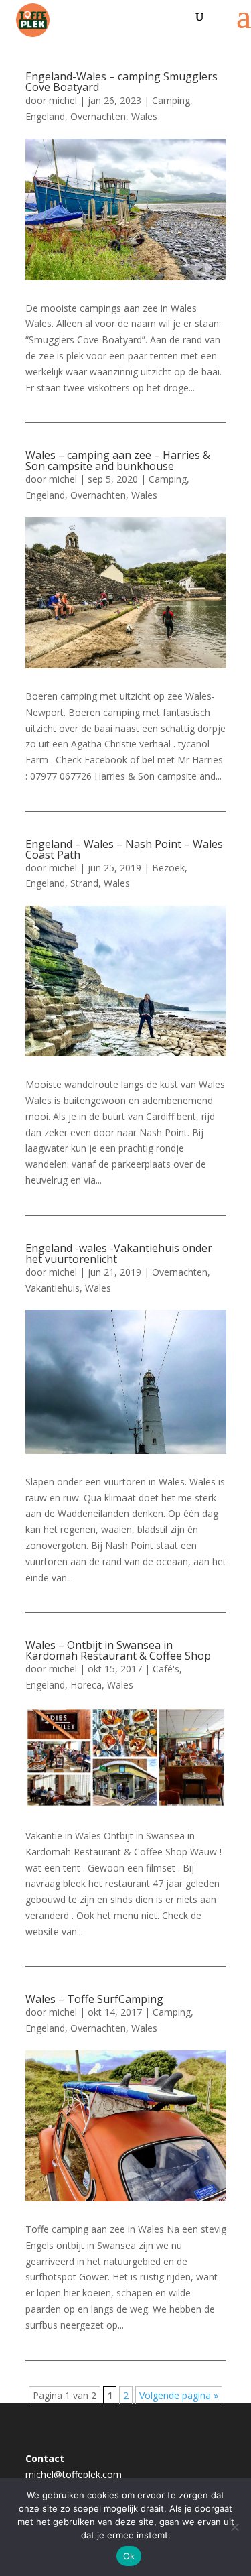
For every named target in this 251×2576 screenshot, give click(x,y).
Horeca (86, 1685)
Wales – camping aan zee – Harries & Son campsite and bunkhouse (118, 461)
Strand (84, 883)
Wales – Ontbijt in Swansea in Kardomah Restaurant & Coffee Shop (118, 1650)
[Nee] (234, 2527)
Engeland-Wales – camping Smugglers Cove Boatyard (121, 82)
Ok (129, 2556)
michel (63, 100)
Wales (144, 116)
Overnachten (98, 116)
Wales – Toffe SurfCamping (94, 1999)
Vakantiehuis (53, 1288)
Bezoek (168, 868)
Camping (171, 100)
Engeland (45, 116)
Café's (166, 1669)
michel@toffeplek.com (74, 2474)
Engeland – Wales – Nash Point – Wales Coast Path (124, 849)
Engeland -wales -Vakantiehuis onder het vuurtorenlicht (119, 1253)
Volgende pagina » (179, 2395)
